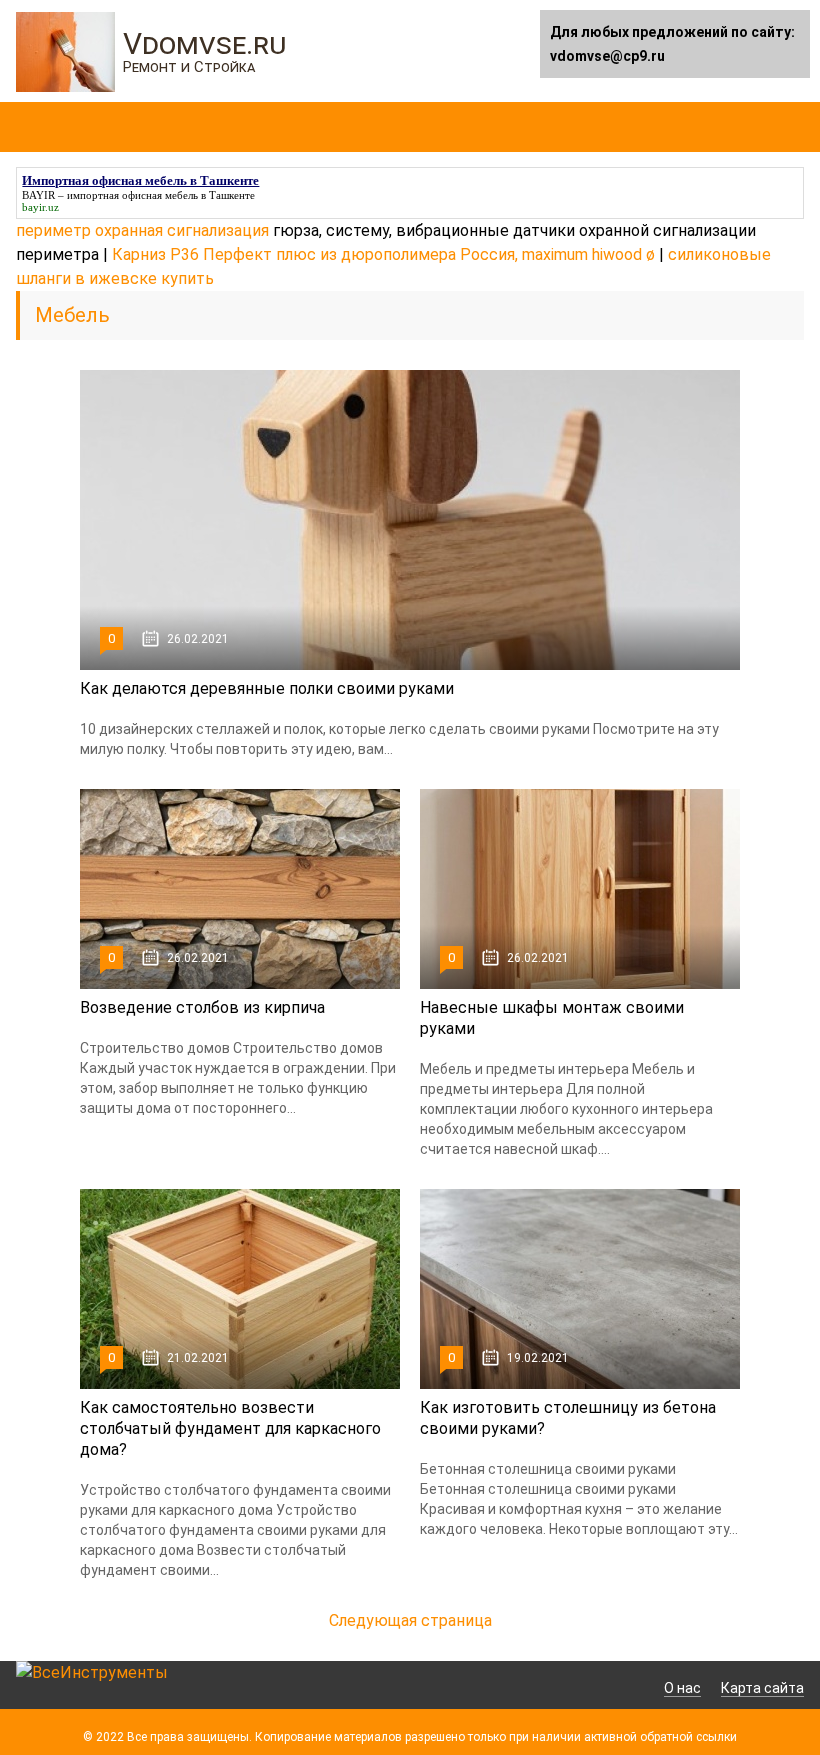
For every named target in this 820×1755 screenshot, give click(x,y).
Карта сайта (762, 1688)
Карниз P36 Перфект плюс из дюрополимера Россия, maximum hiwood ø (383, 254)
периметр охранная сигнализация (142, 230)
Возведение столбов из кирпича (202, 1007)
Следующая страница (410, 1620)
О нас (682, 1688)
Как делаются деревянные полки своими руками (267, 688)
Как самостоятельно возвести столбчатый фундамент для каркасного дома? (230, 1428)
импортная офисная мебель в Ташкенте (161, 195)
